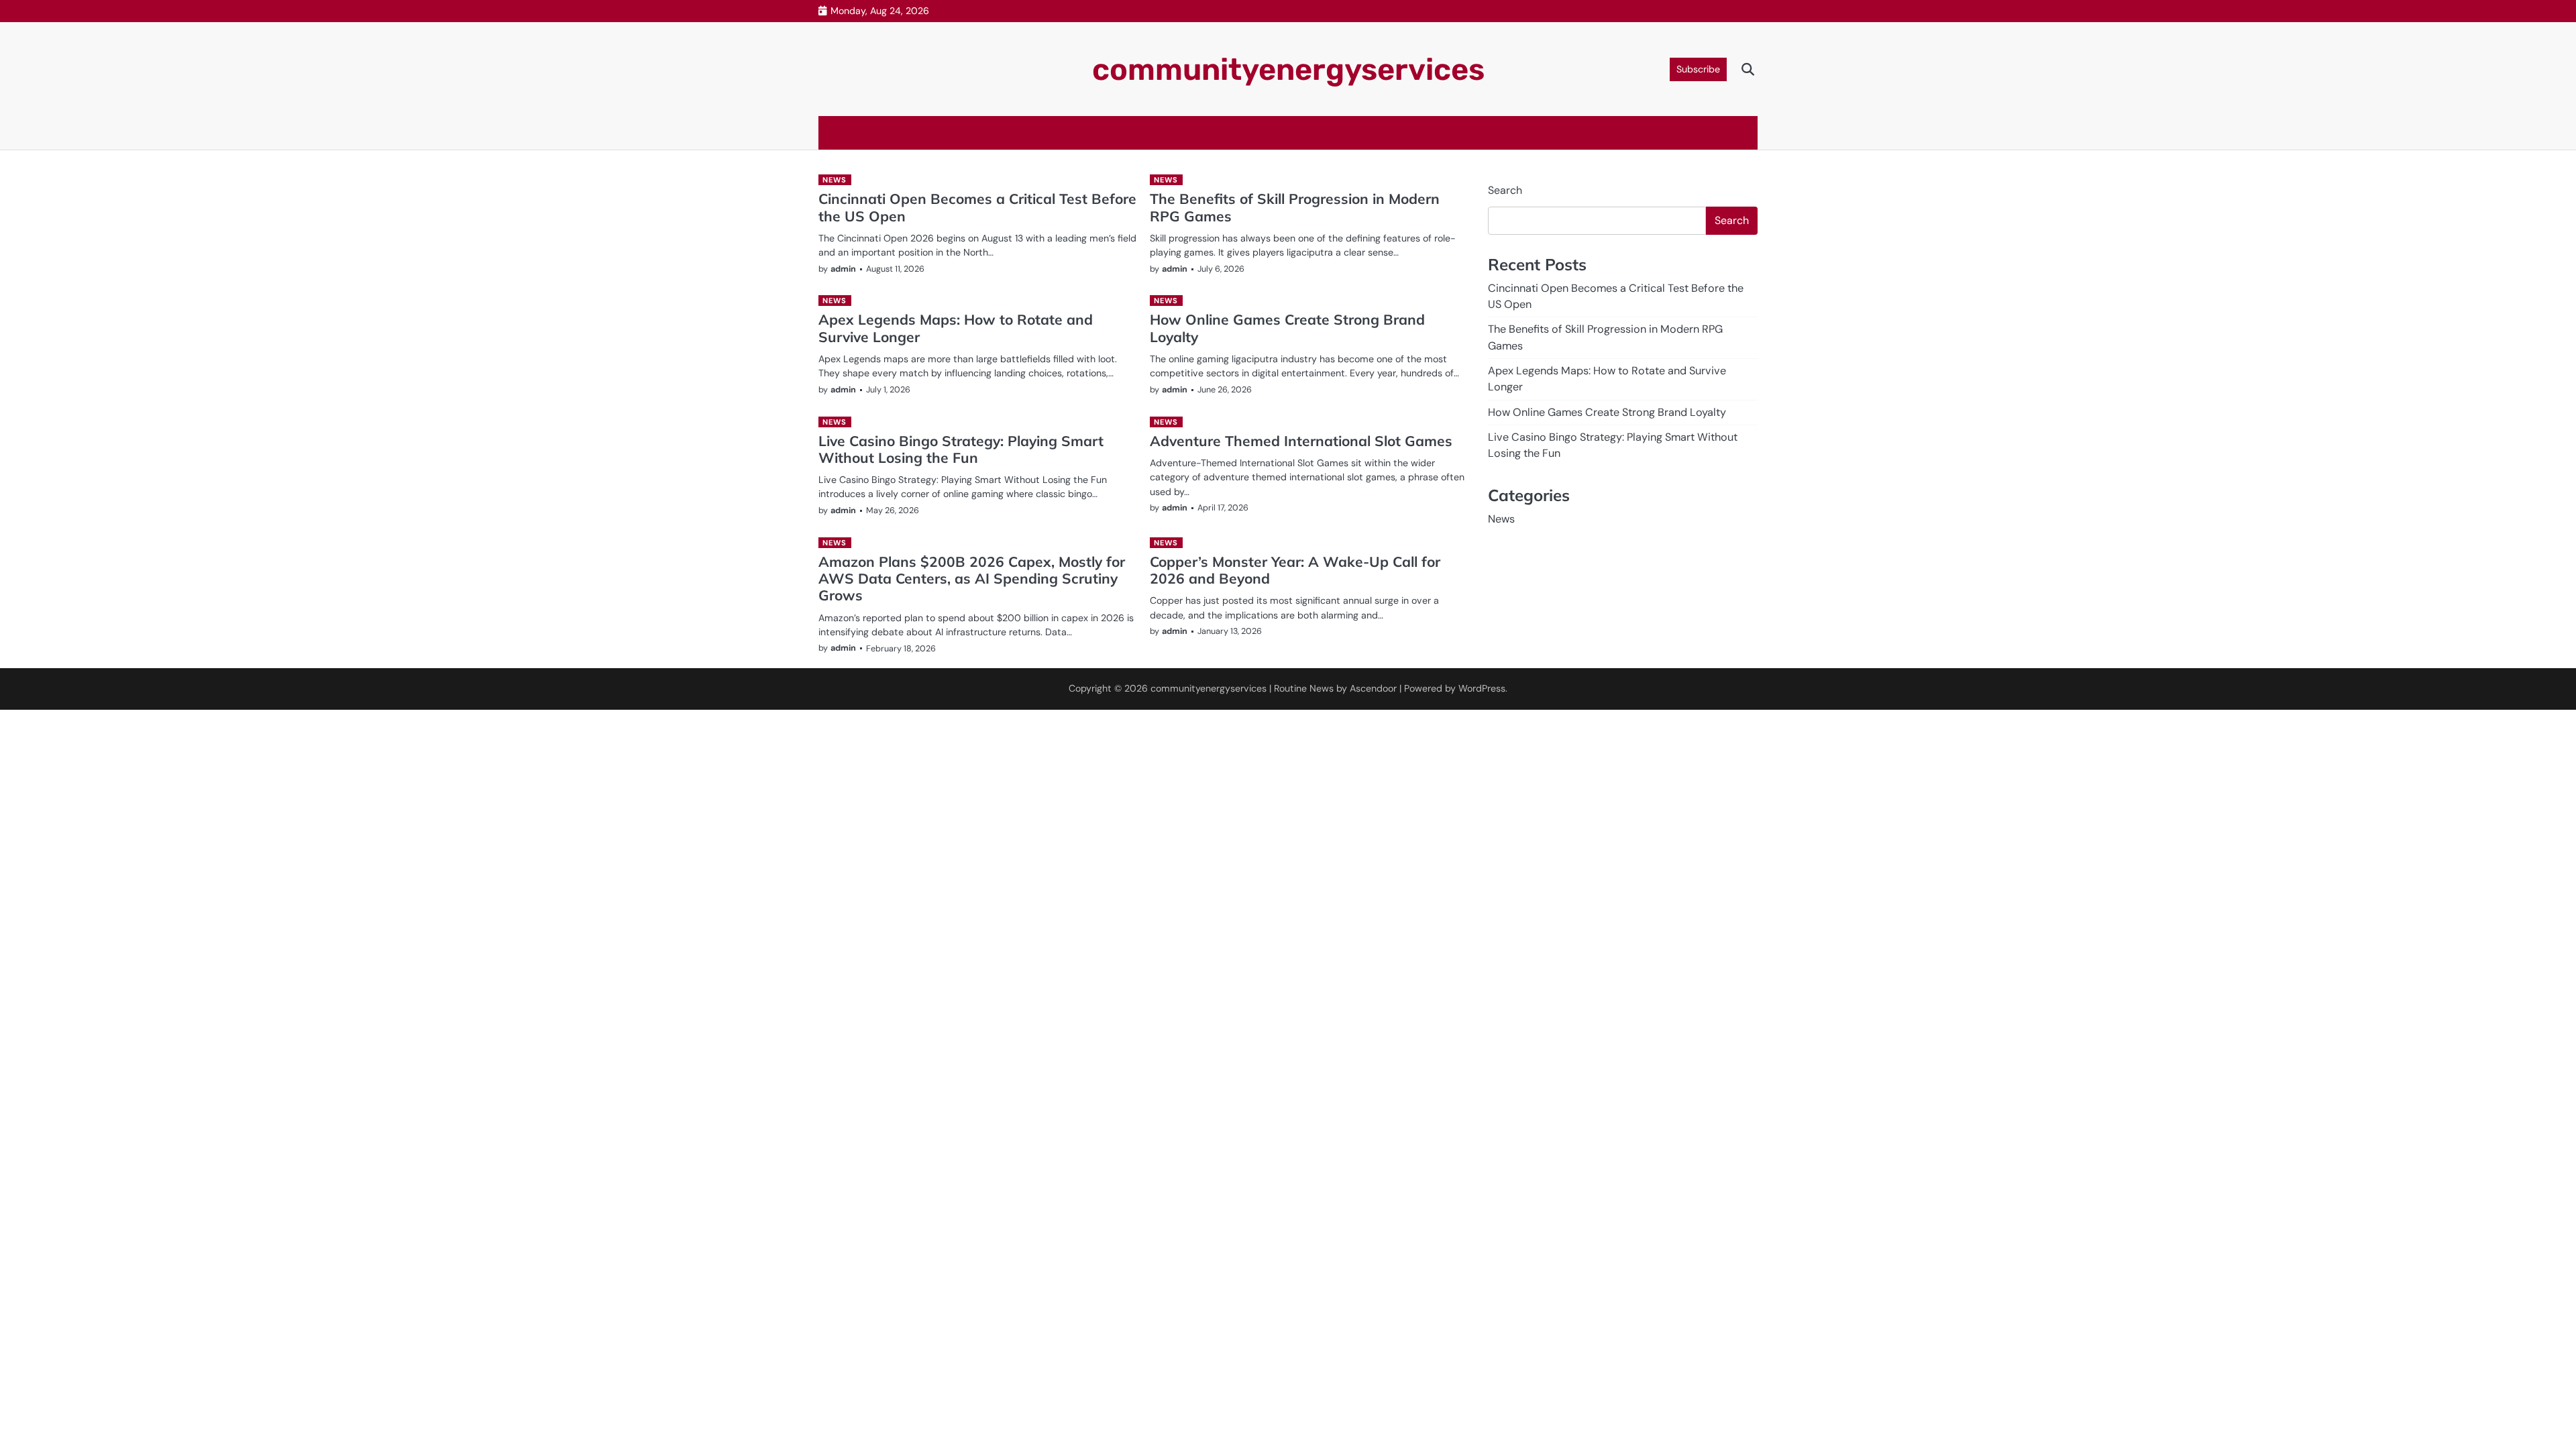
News (834, 180)
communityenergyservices (1288, 69)
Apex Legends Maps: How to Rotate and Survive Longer (956, 328)
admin (843, 269)
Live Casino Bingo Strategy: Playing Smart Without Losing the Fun (961, 449)
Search (1505, 190)
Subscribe (1698, 69)
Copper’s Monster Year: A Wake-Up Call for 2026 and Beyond (1295, 570)
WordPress (1482, 688)
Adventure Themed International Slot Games (1301, 441)
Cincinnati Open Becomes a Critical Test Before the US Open (977, 207)
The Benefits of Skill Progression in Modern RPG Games (1295, 207)
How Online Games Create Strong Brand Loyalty (1287, 328)
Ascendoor (1373, 688)
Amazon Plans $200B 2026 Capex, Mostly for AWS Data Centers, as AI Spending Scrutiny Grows (972, 579)
